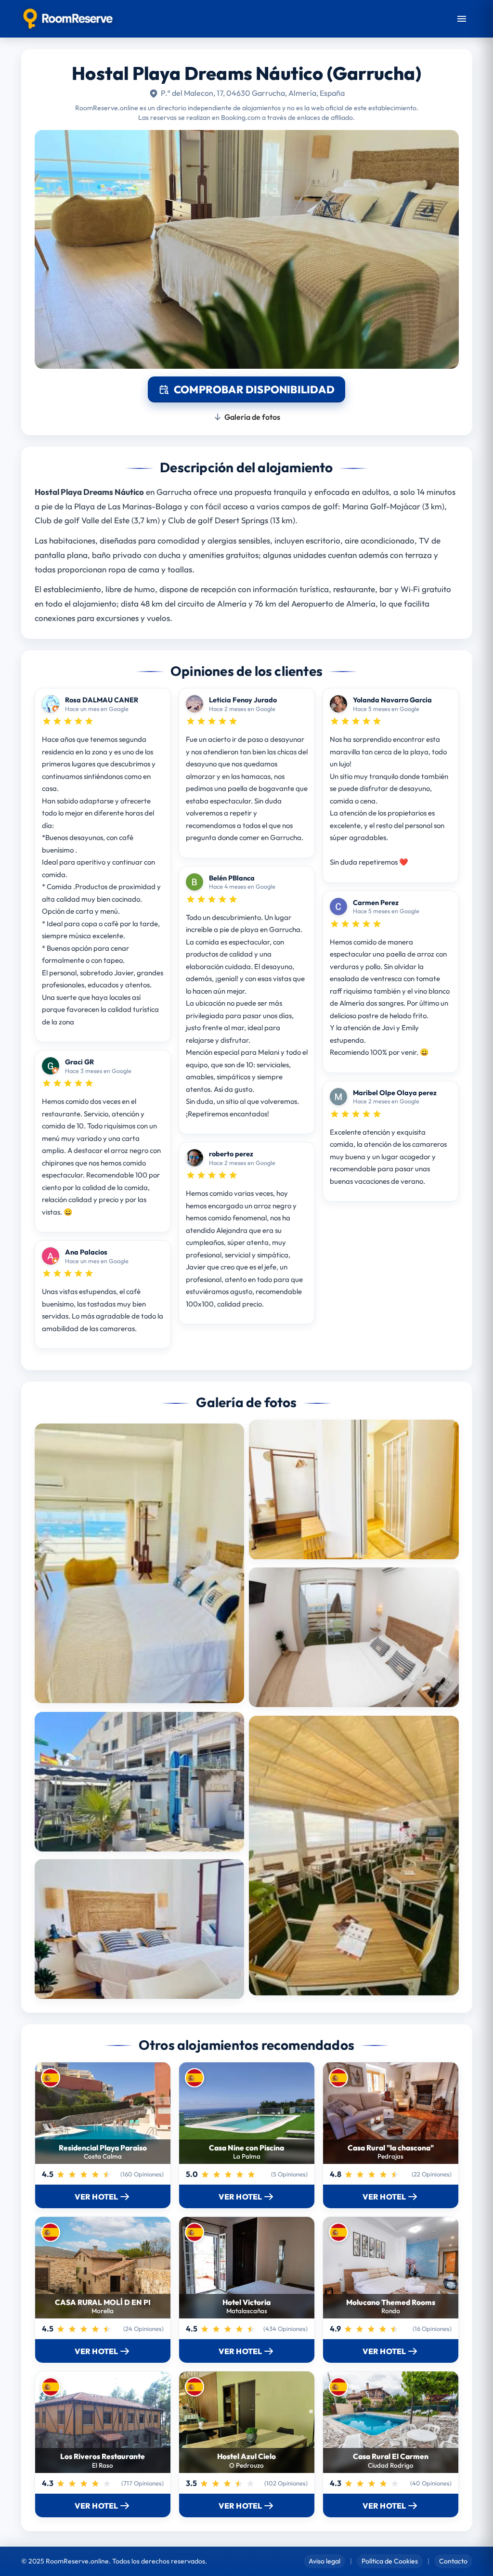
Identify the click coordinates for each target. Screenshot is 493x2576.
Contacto (453, 2561)
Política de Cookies (390, 2561)
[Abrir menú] (462, 19)
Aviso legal (324, 2561)
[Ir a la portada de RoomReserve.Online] (68, 19)
